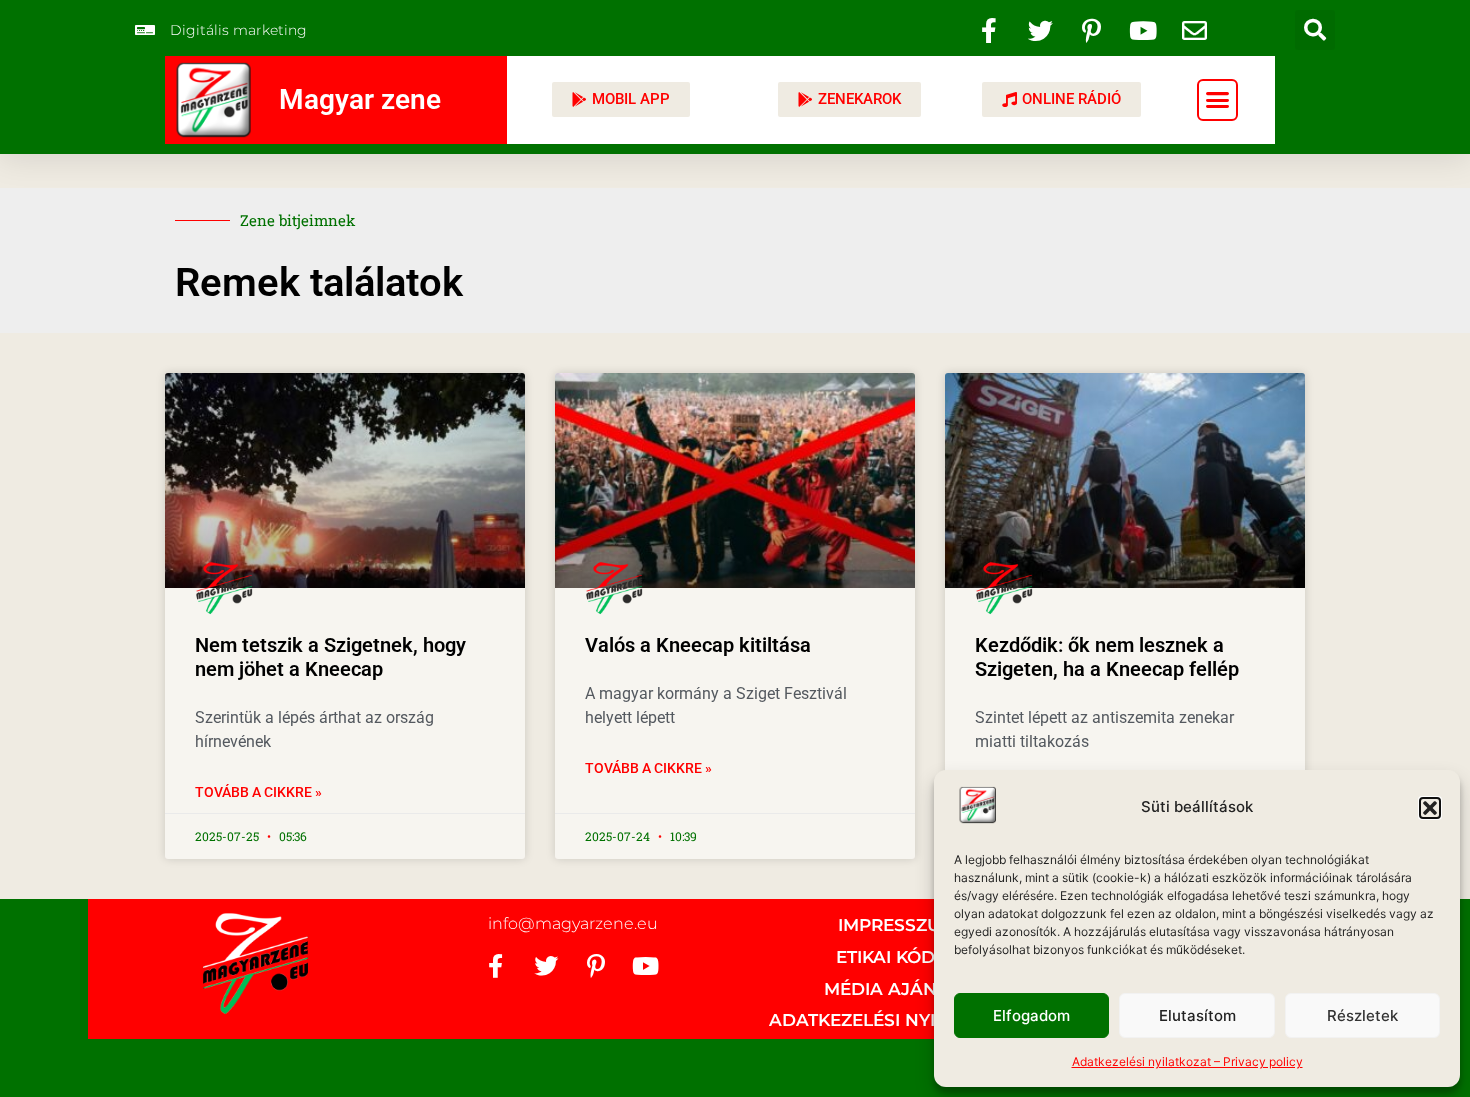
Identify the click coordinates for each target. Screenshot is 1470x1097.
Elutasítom (1197, 1015)
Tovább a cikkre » (258, 792)
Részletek (1362, 1015)
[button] (1430, 808)
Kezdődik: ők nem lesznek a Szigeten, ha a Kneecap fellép (1107, 657)
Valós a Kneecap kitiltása (698, 645)
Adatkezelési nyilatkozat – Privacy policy (1187, 1061)
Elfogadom (1031, 1015)
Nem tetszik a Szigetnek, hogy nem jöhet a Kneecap (330, 657)
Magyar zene (360, 99)
